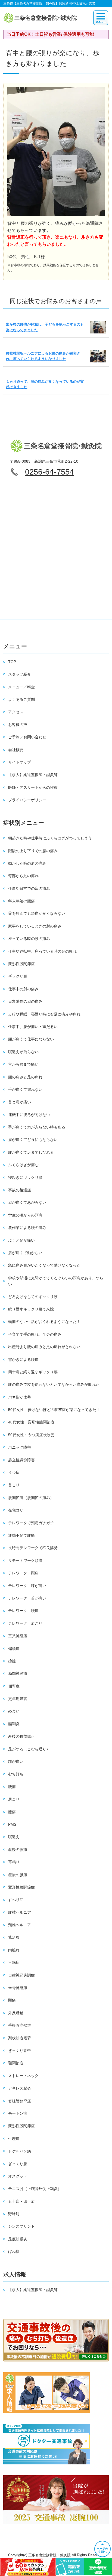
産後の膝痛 (18, 1850)
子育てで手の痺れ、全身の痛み (35, 1334)
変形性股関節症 (21, 964)
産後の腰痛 (18, 1875)
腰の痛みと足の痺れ (25, 1077)
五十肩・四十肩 (21, 2201)
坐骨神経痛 (18, 1988)
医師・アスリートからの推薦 (33, 787)
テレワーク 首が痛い (27, 1598)
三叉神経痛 (18, 1636)
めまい (14, 1711)
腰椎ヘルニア (20, 1912)
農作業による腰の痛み (27, 1228)
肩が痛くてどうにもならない (33, 1140)
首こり (14, 1485)
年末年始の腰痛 (21, 901)
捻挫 (12, 1661)
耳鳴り (14, 1862)
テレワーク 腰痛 (23, 1611)
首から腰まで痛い (23, 1064)
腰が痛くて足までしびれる (31, 1152)
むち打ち (16, 1774)
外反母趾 (16, 2013)
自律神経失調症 (21, 1975)
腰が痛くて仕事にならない (31, 1039)
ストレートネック (23, 2076)
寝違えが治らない (23, 1052)
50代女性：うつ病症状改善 (31, 1435)
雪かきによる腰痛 (23, 1360)
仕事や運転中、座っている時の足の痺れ (42, 951)
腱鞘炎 (14, 1724)
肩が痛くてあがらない (27, 1202)
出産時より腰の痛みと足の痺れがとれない (44, 1347)
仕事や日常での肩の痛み (29, 888)
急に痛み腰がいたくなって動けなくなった (44, 1265)
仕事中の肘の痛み (23, 989)
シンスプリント (21, 2226)
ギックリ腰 (18, 976)
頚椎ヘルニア (20, 1925)
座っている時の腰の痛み (29, 939)
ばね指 (14, 2251)
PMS (12, 1824)
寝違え (14, 1837)
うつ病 (14, 1472)
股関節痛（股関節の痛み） (31, 1498)
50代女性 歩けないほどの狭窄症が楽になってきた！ (54, 1410)
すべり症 (16, 1900)
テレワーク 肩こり (25, 1623)
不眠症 (14, 1962)
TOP (12, 662)
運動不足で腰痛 (21, 1535)
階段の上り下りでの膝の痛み (33, 851)
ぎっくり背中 (20, 2051)
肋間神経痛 (18, 1673)
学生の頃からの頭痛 (25, 1215)
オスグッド (18, 2176)
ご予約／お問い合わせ (27, 737)
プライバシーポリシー (27, 800)
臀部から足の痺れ (23, 876)
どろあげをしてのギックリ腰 (33, 1297)
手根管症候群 (20, 2025)
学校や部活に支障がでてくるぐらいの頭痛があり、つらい (56, 1281)
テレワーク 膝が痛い (27, 1586)
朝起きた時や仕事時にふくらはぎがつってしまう (50, 838)
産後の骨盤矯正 (21, 1736)
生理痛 (14, 2139)
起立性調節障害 (21, 1460)
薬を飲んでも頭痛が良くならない (37, 913)
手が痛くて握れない (25, 1089)
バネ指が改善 (20, 1397)
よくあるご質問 (21, 699)
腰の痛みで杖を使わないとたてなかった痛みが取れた (54, 1384)
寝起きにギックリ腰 (25, 1177)
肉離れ (14, 1950)
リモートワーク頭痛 (25, 1560)
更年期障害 (18, 1699)
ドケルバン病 (20, 2151)
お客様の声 (18, 725)
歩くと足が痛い (21, 1240)
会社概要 (16, 750)
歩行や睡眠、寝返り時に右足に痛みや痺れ (44, 1014)
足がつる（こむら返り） (29, 1749)
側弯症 (14, 1686)
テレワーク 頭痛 (23, 1573)
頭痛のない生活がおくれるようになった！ (44, 1322)
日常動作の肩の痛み (25, 1001)
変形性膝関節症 (21, 1887)
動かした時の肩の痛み (27, 863)
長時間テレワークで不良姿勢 (33, 1548)
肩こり (14, 1799)
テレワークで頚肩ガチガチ (31, 1523)
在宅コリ (16, 1510)
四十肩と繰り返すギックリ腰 (33, 1372)
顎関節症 (16, 2063)
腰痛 (12, 1787)
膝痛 (12, 1812)
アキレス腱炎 (20, 2088)
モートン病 (18, 2113)
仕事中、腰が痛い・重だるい (33, 1027)
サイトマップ (20, 762)
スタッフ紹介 (20, 674)
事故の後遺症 (20, 1190)
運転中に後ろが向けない (29, 1115)
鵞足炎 (14, 1937)
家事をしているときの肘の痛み (35, 926)
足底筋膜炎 (18, 2239)
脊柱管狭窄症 (20, 2101)
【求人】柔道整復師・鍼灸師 (33, 775)
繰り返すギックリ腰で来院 (31, 1309)
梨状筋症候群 (20, 2038)
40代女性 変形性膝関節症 (31, 1422)
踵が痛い (16, 1761)
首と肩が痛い (20, 1102)
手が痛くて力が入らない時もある (37, 1127)
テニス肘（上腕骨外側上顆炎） (35, 2189)
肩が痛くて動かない (25, 1253)
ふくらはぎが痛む (23, 1165)
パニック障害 (20, 1447)
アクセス (16, 712)
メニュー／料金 (21, 687)
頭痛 (12, 2000)
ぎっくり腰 (18, 2164)
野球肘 (14, 2214)
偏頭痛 (14, 1649)
